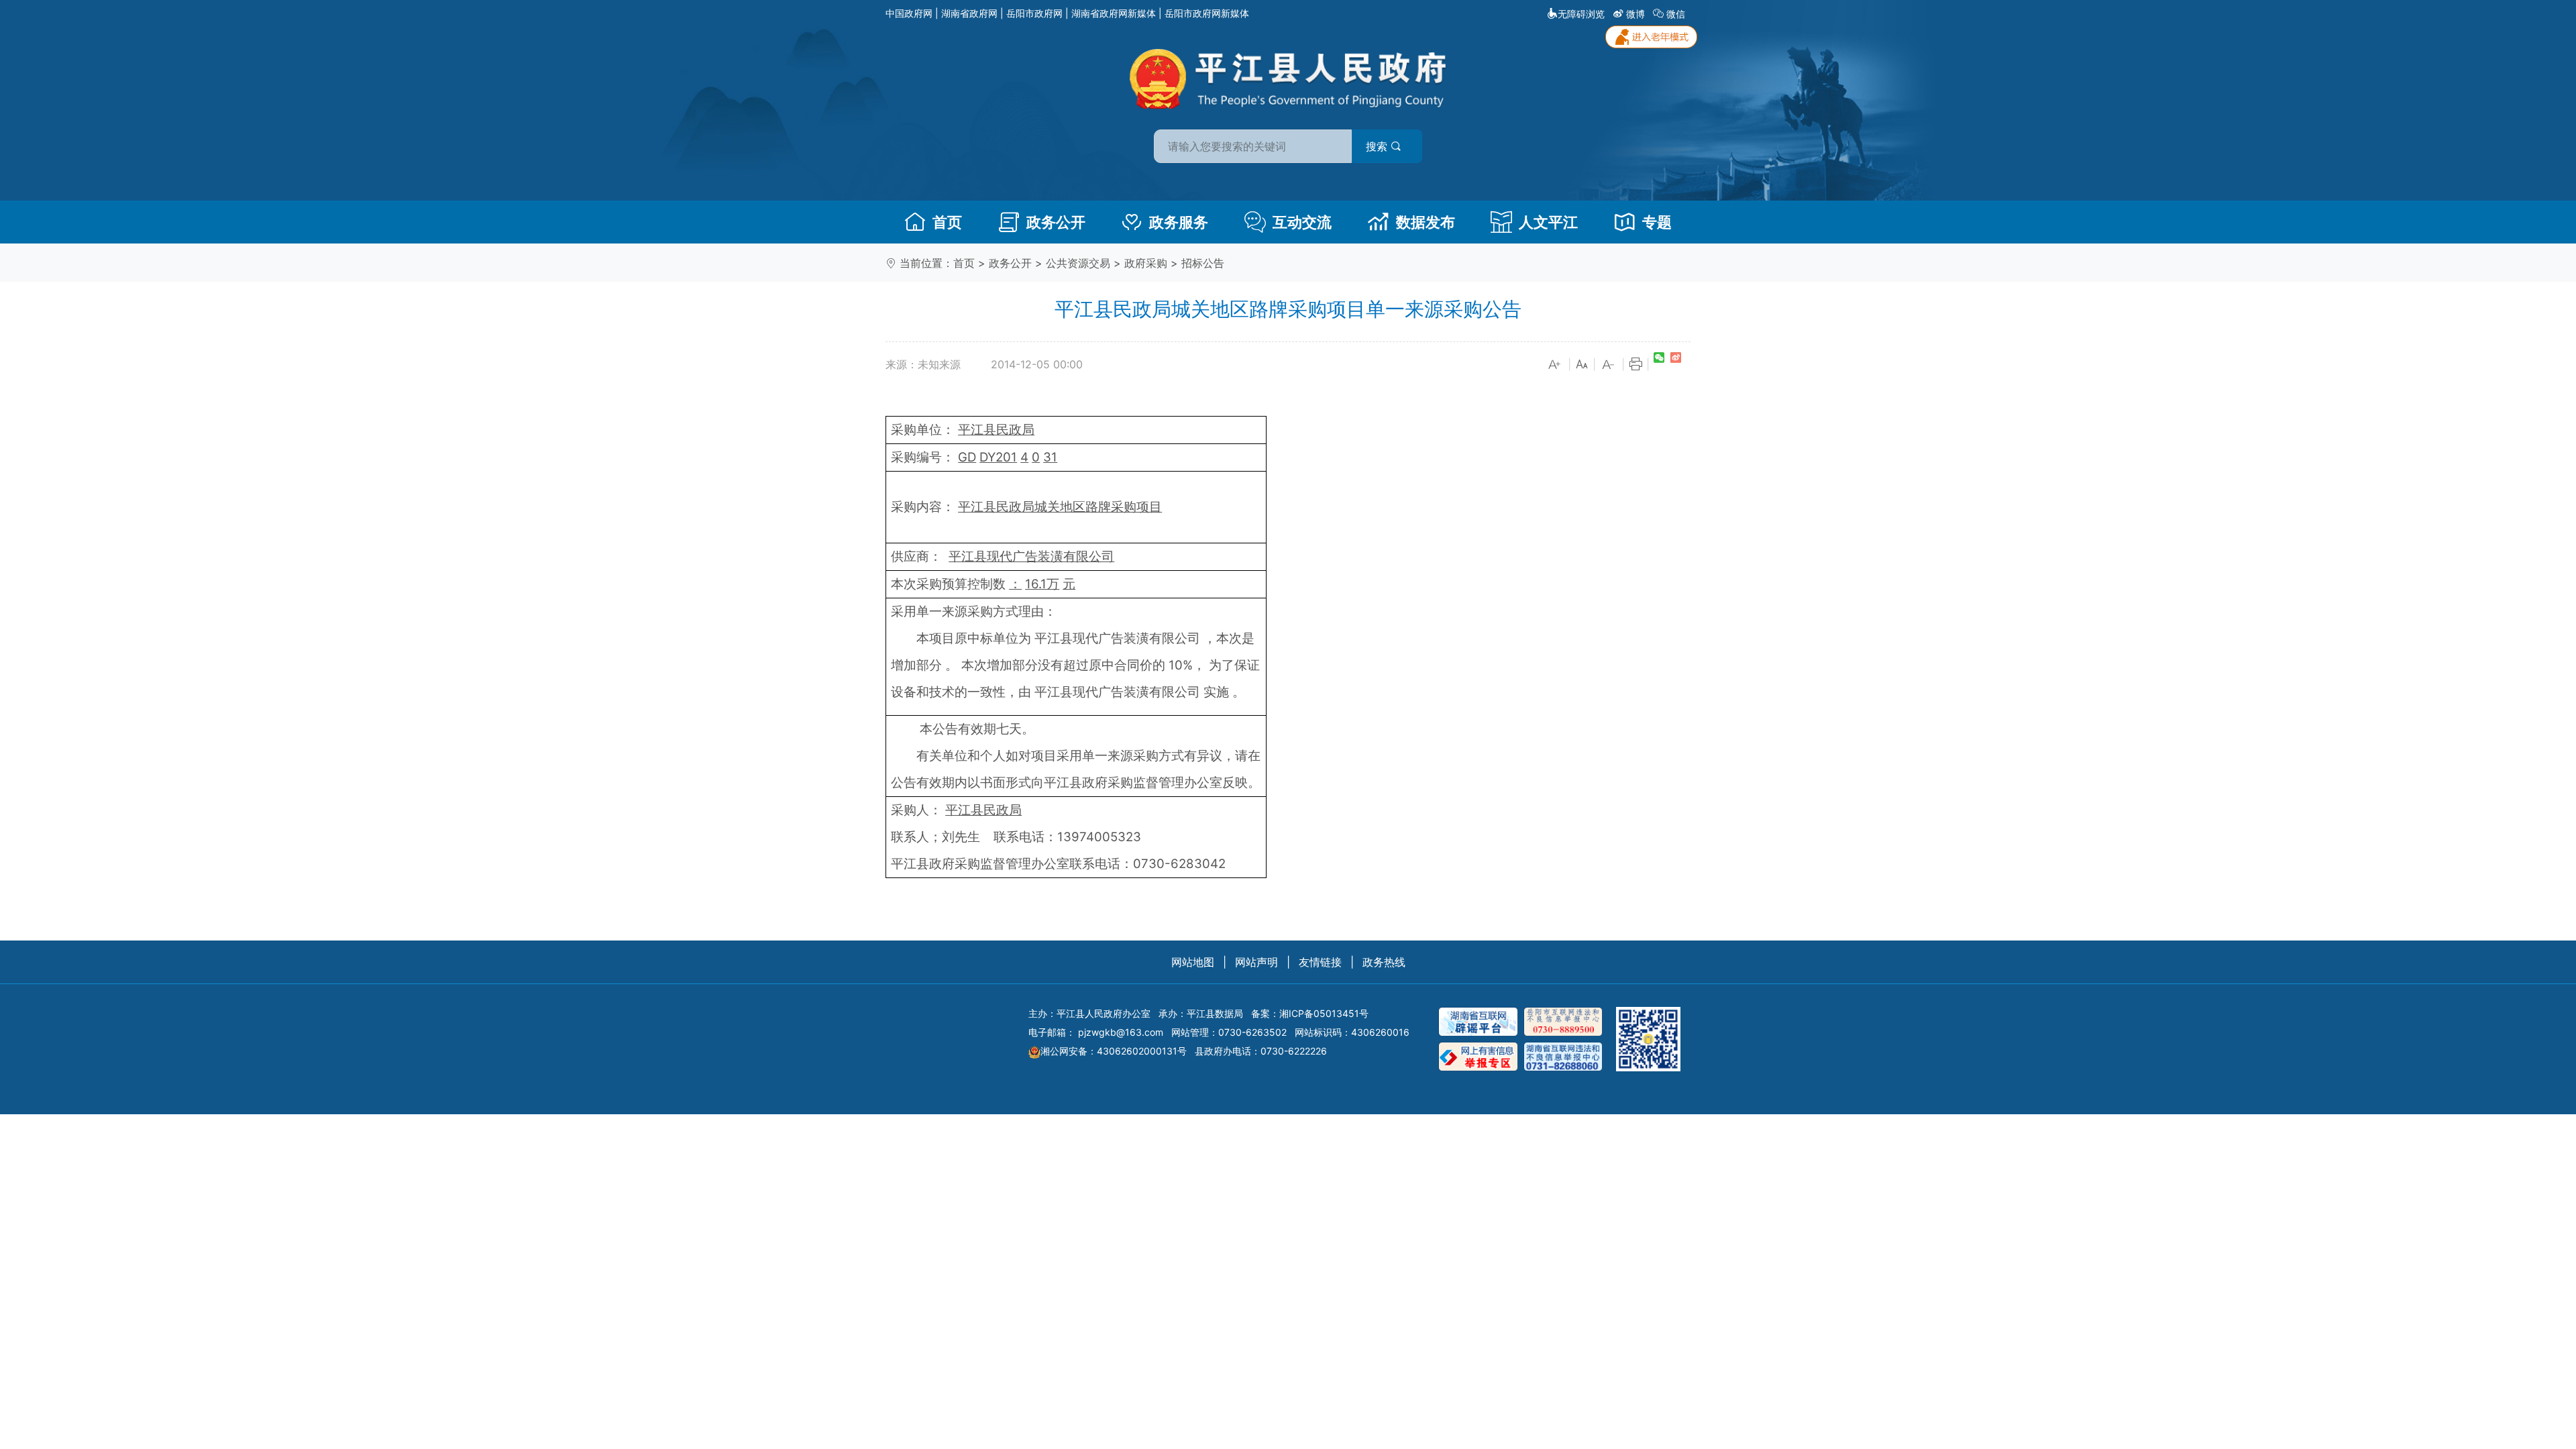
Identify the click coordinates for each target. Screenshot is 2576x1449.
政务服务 (1179, 222)
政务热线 (1384, 962)
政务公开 (1056, 222)
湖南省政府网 (969, 13)
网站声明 (1256, 962)
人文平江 (1548, 222)
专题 (1657, 222)
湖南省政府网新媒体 (1114, 13)
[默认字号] (1582, 365)
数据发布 (1426, 222)
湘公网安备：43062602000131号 (1114, 1051)
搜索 (1378, 146)
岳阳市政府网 (1034, 13)
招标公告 (1203, 263)
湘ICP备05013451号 (1324, 1013)
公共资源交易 (1078, 263)
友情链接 (1320, 962)
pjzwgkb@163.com (1121, 1032)
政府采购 (1146, 263)
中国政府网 (909, 13)
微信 (1676, 14)
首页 (947, 222)
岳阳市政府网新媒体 (1207, 13)
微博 (1635, 14)
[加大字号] (1555, 365)
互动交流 (1302, 222)
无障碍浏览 (1581, 14)
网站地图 (1193, 962)
